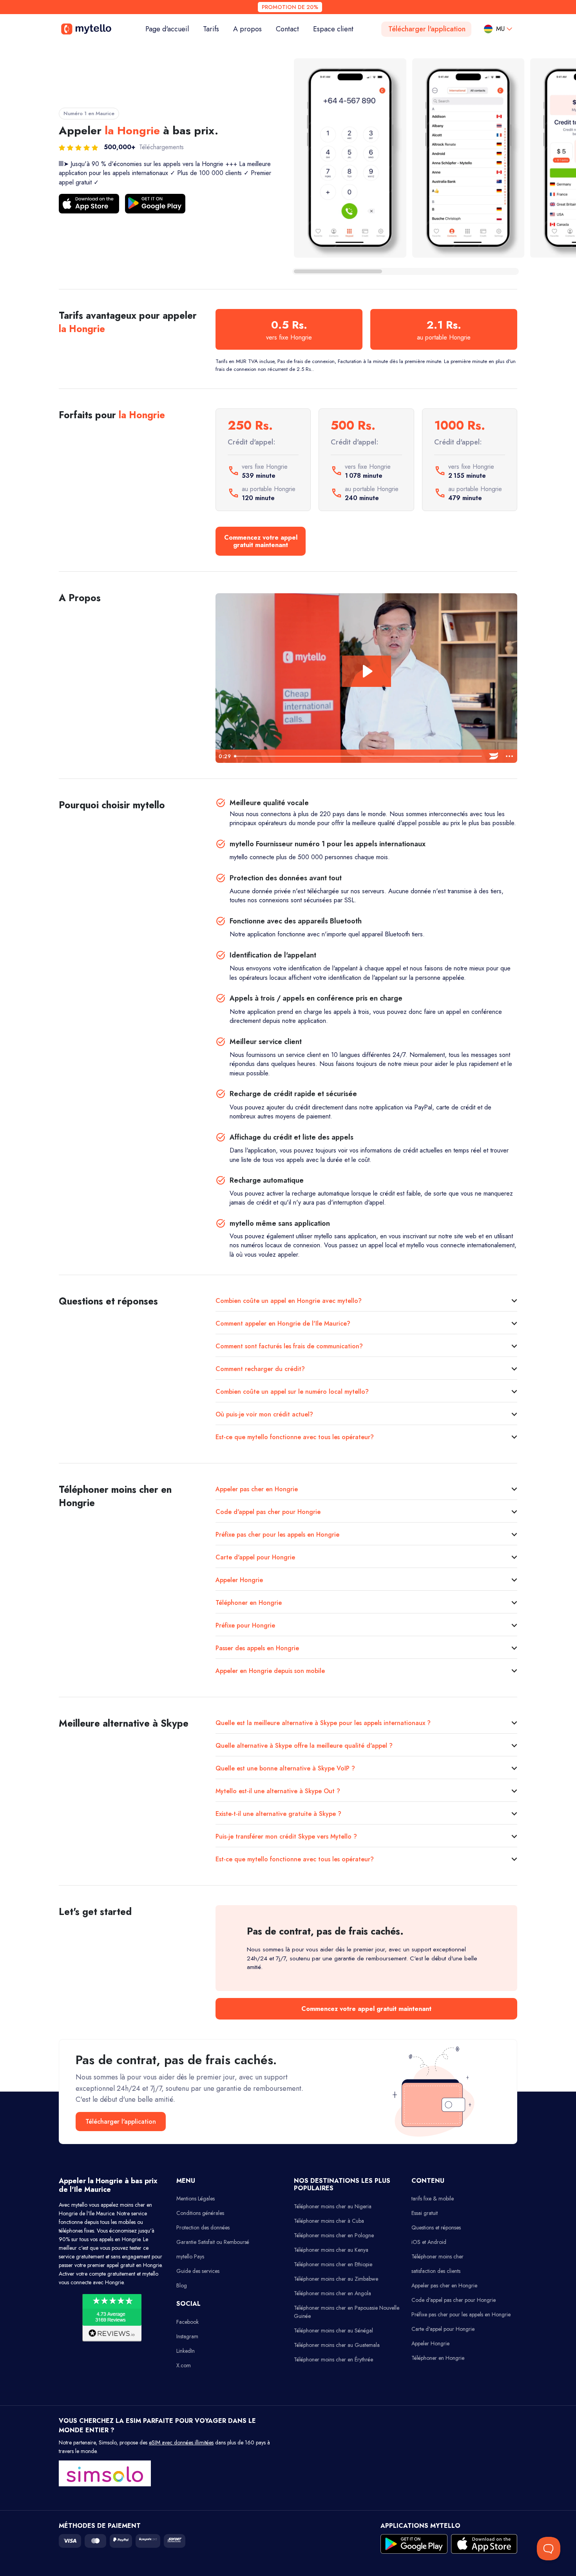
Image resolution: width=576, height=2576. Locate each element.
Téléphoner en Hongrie (249, 1603)
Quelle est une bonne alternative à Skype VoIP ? (285, 1768)
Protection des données (203, 2227)
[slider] (359, 756)
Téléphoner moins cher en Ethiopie (333, 2264)
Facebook (187, 2322)
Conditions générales (200, 2213)
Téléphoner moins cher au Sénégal (333, 2330)
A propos (247, 29)
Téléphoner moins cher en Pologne (334, 2235)
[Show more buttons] (509, 756)
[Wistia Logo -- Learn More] (494, 756)
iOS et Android (429, 2242)
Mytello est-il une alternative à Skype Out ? (278, 1791)
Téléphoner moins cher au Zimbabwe (336, 2279)
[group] (350, 158)
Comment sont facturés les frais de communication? (289, 1346)
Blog (182, 2285)
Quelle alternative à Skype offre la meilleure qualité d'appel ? (304, 1746)
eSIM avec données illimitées (181, 2442)
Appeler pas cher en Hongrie (257, 1489)
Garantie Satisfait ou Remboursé (213, 2242)
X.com (184, 2365)
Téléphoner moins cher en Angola (332, 2293)
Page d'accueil (171, 29)
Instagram (187, 2336)
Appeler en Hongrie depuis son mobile (270, 1671)
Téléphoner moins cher (437, 2256)
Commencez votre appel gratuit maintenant (261, 541)
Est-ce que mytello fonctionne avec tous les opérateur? (295, 1437)
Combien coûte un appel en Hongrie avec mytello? (289, 1301)
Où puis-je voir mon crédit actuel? (264, 1414)
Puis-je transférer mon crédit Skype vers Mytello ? (286, 1836)
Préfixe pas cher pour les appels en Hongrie (277, 1535)
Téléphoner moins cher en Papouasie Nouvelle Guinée (347, 2312)
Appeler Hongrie (239, 1580)
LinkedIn (186, 2351)
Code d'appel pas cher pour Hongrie (268, 1512)
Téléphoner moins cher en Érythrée (333, 2359)
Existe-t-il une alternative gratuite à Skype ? (278, 1814)
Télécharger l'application (427, 29)
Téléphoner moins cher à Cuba (329, 2221)
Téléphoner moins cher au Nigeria (333, 2206)
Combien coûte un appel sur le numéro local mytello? (292, 1392)
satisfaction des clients (436, 2271)
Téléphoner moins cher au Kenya (331, 2250)
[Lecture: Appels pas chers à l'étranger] (367, 671)
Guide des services (198, 2271)
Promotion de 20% (290, 7)
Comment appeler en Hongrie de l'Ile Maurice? (283, 1323)
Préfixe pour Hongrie (245, 1625)
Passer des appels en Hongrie (257, 1648)
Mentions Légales (196, 2198)
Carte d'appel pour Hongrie (255, 1557)
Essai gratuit (425, 2213)
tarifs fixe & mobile (433, 2198)
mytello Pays (190, 2256)
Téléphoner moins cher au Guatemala (337, 2345)
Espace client (333, 29)
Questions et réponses (436, 2227)
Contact (287, 29)
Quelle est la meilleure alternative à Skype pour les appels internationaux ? (323, 1723)
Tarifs (211, 29)
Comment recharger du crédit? (260, 1369)
